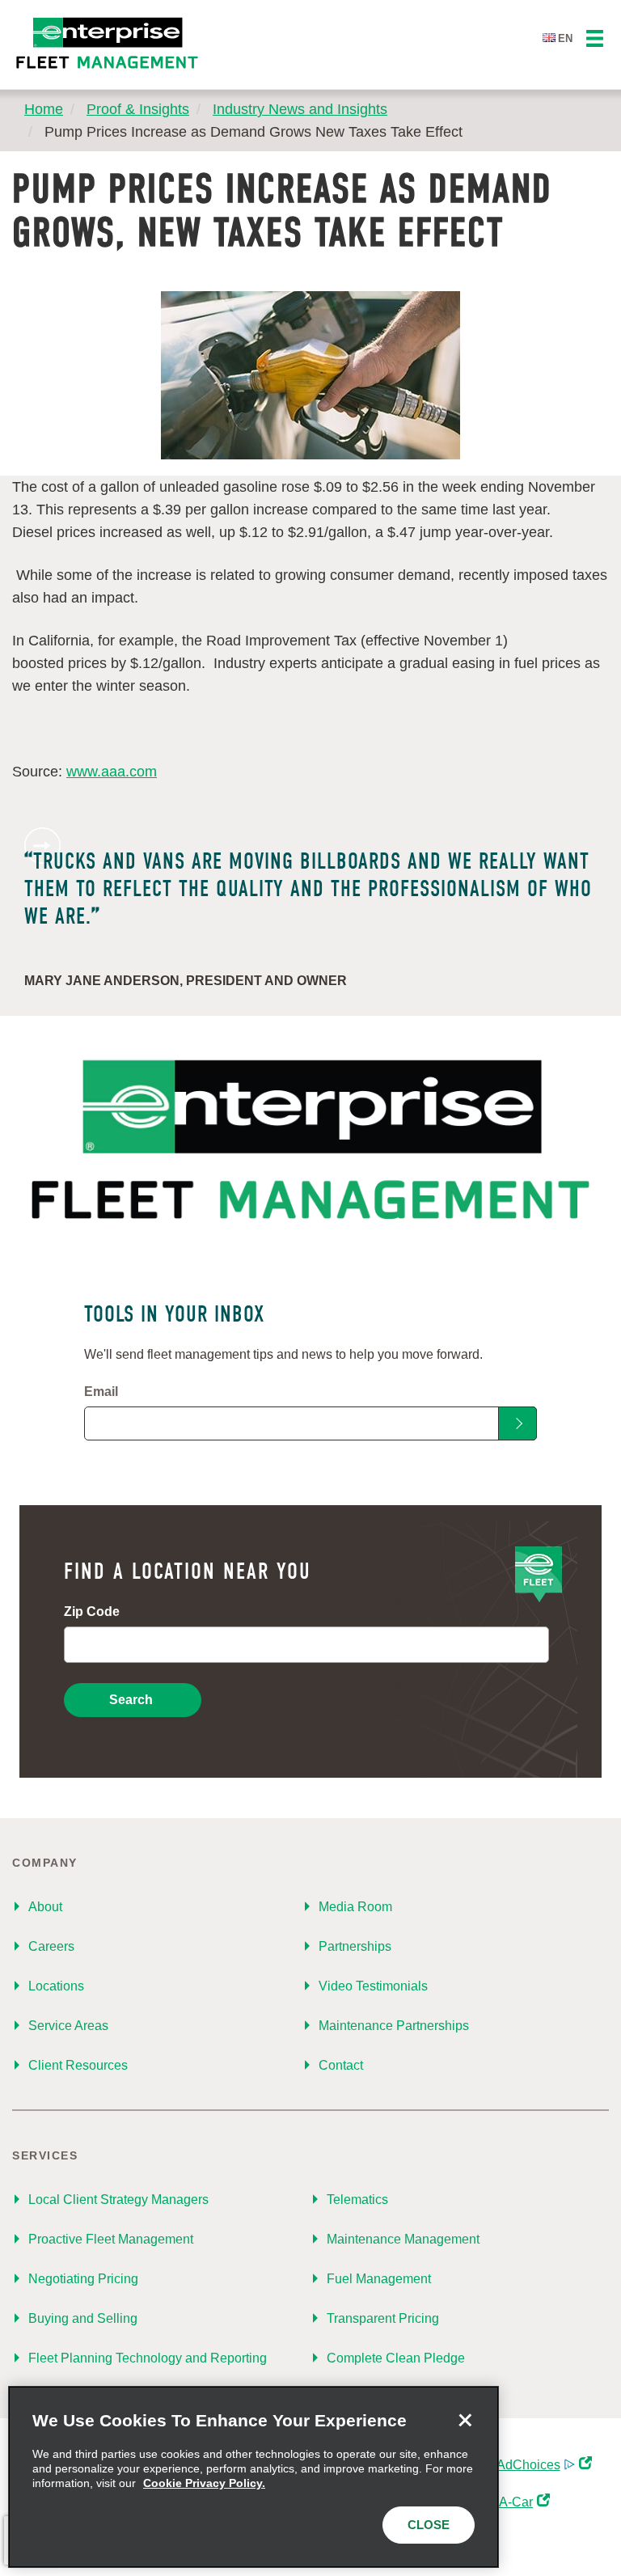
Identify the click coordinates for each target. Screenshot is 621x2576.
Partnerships (355, 1946)
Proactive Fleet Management (111, 2239)
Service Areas (68, 2026)
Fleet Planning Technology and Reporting (148, 2358)
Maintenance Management (403, 2239)
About (45, 1907)
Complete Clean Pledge (396, 2358)
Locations (56, 1986)
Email (101, 1392)
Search (131, 1700)
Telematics (357, 2200)
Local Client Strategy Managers (118, 2200)
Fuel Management (379, 2279)
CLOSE (429, 2525)
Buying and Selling (83, 2318)
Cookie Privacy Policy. (204, 2483)
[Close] (465, 2420)
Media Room (355, 1907)
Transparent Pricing (383, 2318)
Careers (51, 1946)
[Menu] (595, 39)
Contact (341, 2065)
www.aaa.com (112, 772)
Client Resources (78, 2065)
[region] (253, 2477)
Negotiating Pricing (83, 2279)
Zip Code (92, 1612)
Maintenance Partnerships (394, 2026)
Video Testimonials (373, 1986)
